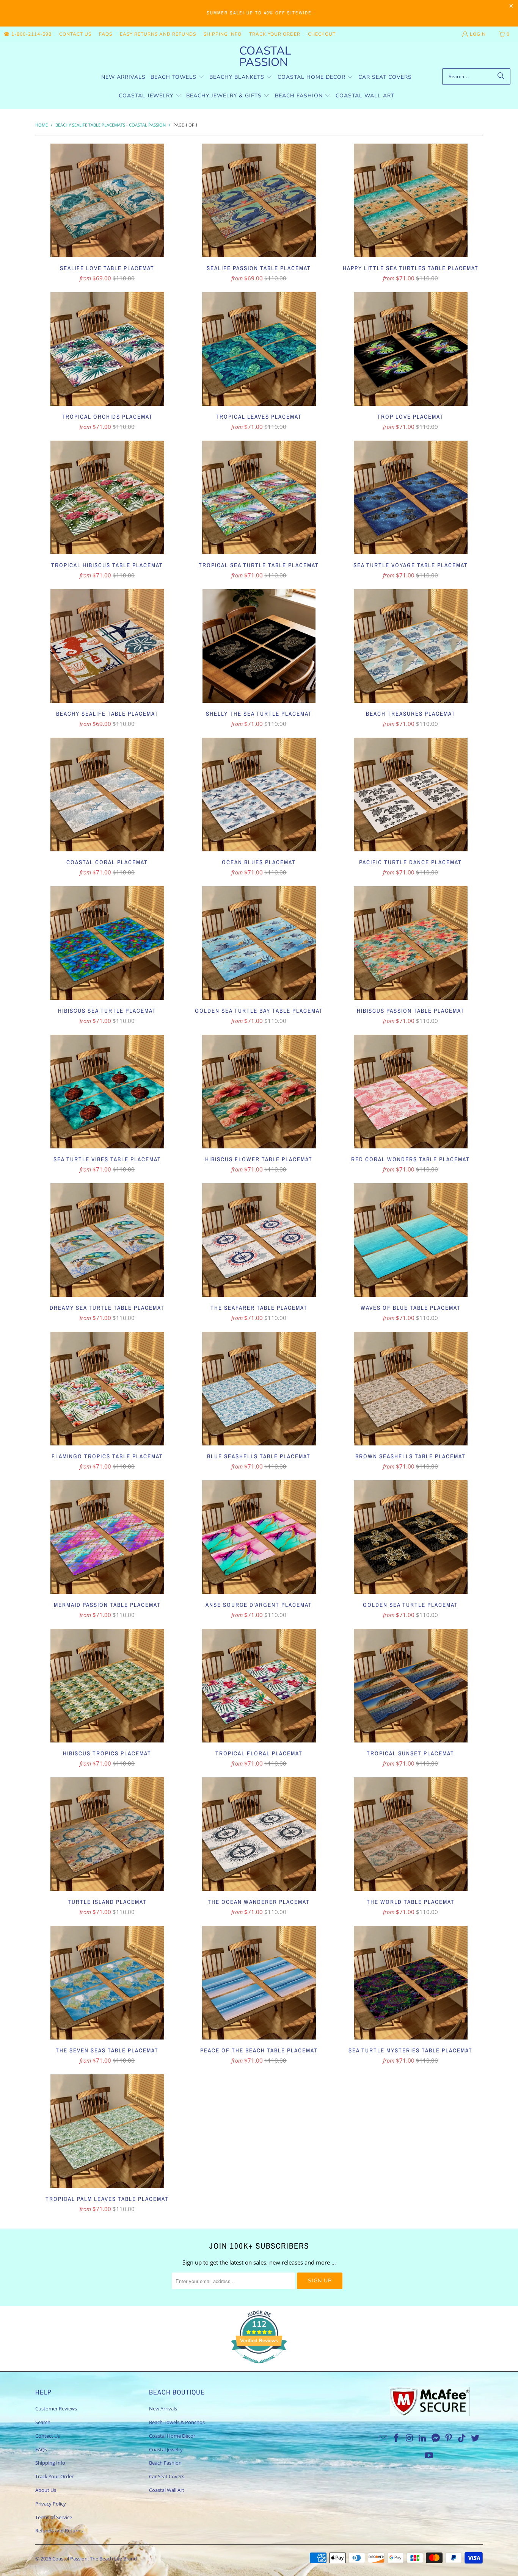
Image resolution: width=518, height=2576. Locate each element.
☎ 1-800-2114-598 (28, 34)
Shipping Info (223, 34)
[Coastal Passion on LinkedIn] (423, 2438)
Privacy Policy (51, 2504)
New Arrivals (163, 2409)
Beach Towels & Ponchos (177, 2422)
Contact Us (75, 34)
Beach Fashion (165, 2463)
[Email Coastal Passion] (383, 2438)
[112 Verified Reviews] (259, 2367)
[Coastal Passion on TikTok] (462, 2438)
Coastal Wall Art (167, 2490)
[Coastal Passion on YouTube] (429, 2456)
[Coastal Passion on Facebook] (396, 2438)
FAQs (106, 34)
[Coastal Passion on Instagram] (410, 2438)
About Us (46, 2490)
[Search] (501, 77)
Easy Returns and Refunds (158, 34)
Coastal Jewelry (166, 2449)
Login (478, 34)
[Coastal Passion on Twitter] (476, 2438)
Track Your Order (275, 34)
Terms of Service (54, 2517)
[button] (177, 77)
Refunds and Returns (59, 2531)
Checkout (322, 34)
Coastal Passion (70, 2559)
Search (43, 2422)
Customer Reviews (56, 2409)
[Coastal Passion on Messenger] (436, 2438)
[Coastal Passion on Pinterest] (449, 2438)
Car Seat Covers (167, 2476)
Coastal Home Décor (172, 2436)
